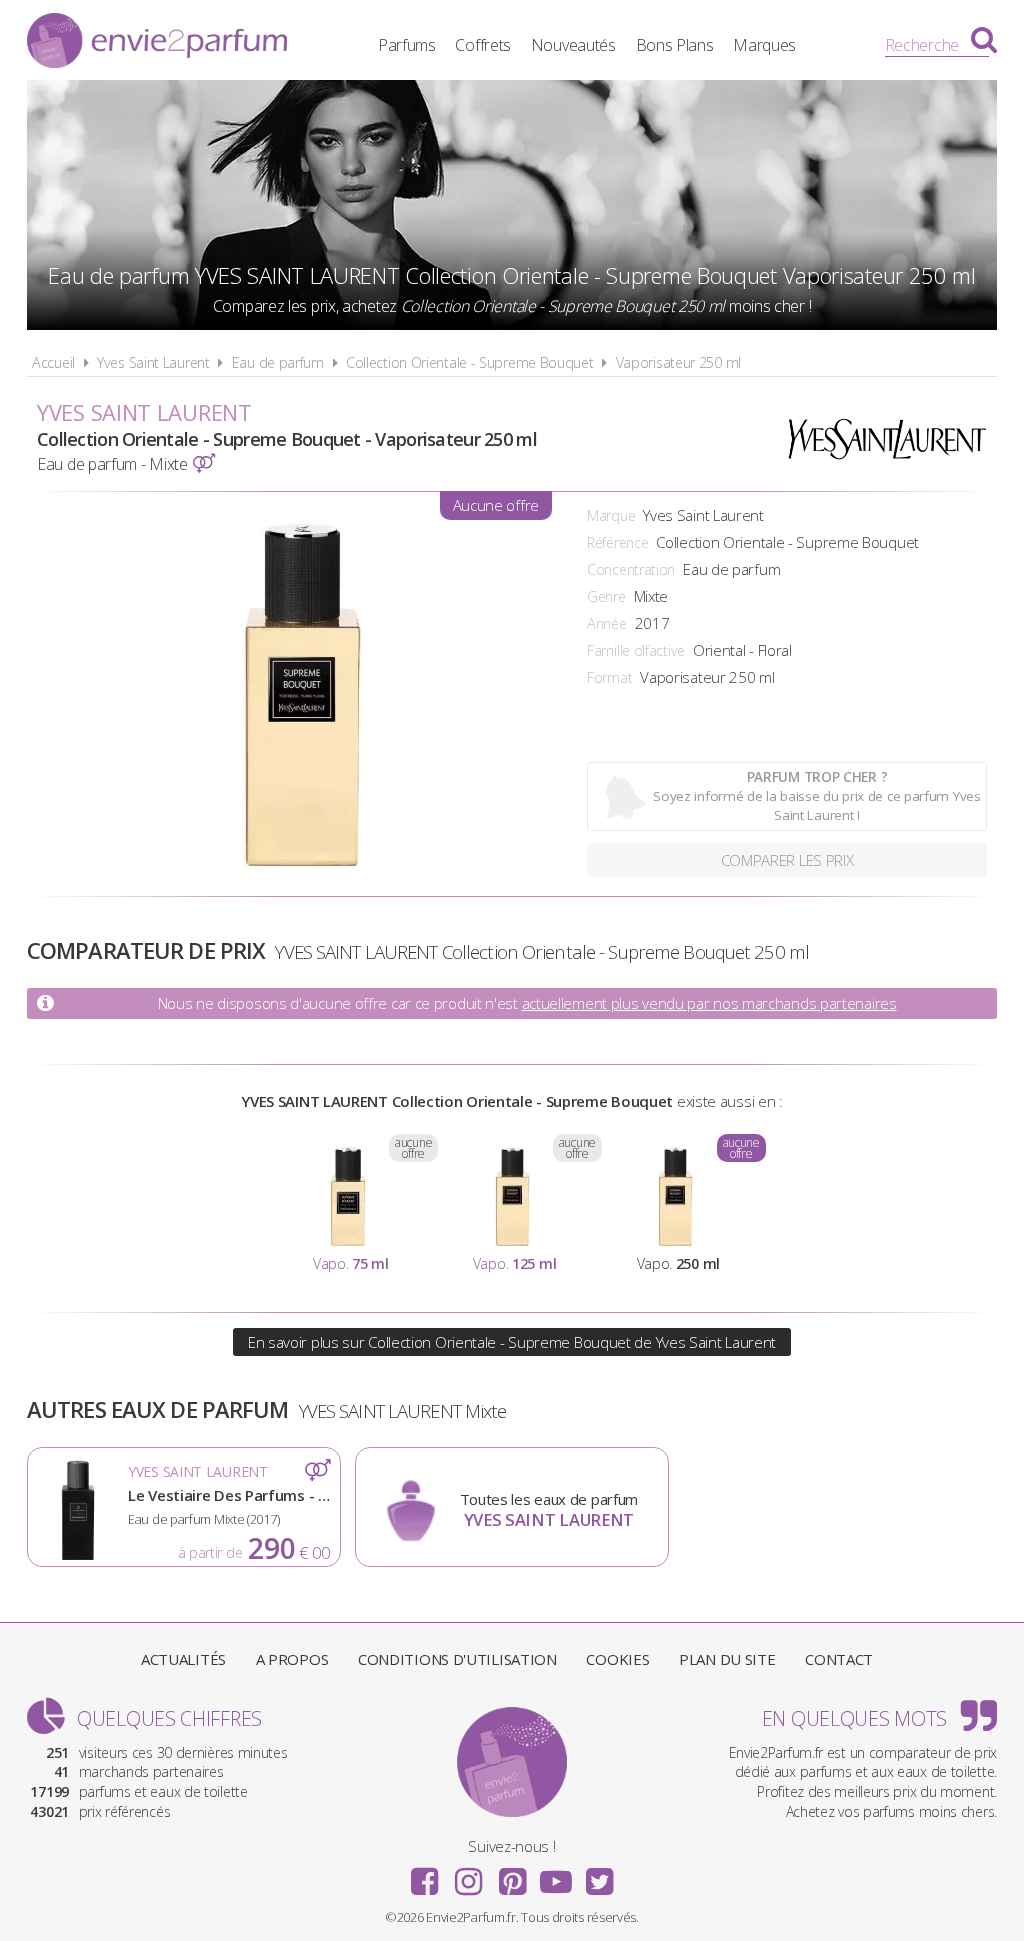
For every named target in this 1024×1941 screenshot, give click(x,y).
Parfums (407, 45)
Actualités (183, 1659)
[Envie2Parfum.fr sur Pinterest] (512, 1875)
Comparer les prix (787, 860)
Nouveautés (573, 45)
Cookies (617, 1659)
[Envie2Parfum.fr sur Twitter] (599, 1875)
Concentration (631, 569)
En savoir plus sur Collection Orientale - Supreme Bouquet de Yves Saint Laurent (512, 1342)
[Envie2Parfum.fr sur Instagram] (468, 1875)
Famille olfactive (636, 650)
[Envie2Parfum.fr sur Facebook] (425, 1875)
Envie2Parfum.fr (157, 43)
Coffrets (483, 45)
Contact (839, 1659)
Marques (764, 45)
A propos (292, 1659)
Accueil (53, 362)
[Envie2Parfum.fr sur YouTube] (556, 1875)
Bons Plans (675, 45)
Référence (617, 542)
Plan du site (727, 1659)
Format (609, 677)
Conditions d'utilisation (457, 1659)
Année (607, 623)
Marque (611, 515)
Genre (606, 596)
